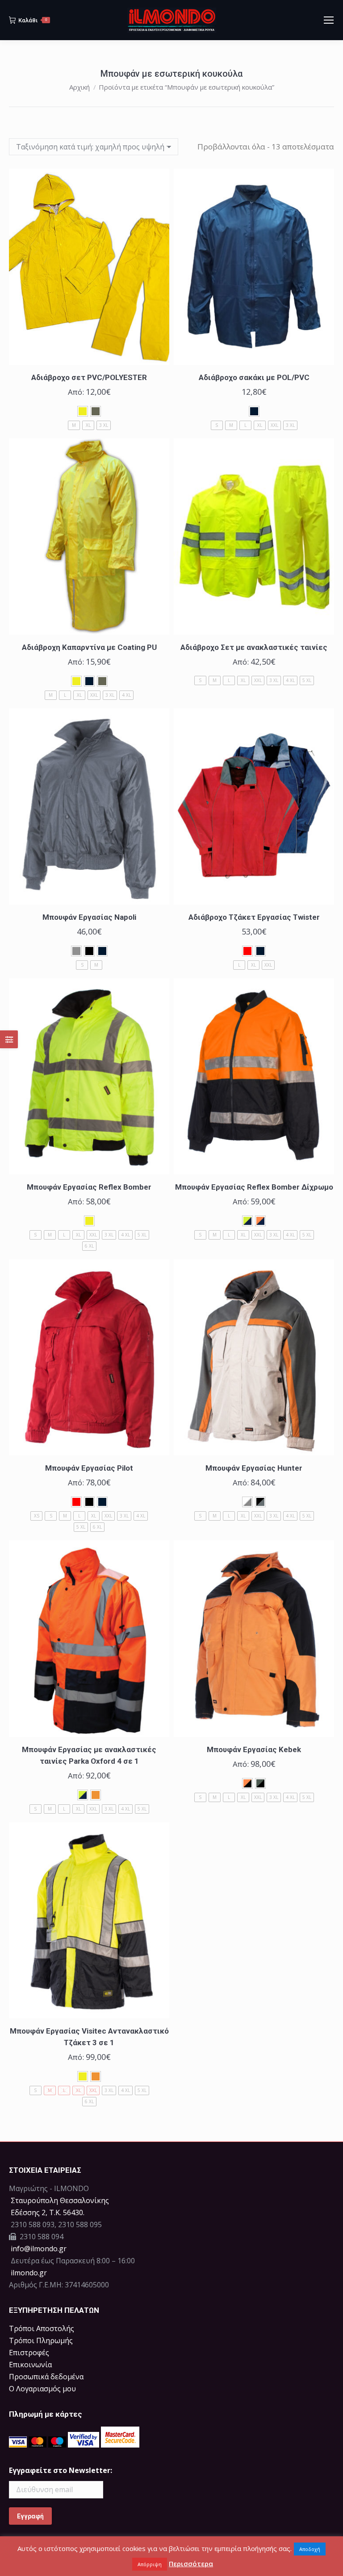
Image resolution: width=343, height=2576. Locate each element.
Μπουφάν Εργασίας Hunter (254, 1468)
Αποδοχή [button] (310, 2549)
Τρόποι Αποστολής (42, 2328)
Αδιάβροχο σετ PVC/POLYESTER (89, 377)
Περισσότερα (191, 2564)
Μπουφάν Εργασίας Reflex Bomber (89, 1187)
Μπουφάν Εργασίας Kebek (254, 1749)
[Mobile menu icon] (329, 20)
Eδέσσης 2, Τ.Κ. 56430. (48, 2212)
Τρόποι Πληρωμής (41, 2340)
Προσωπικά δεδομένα (46, 2377)
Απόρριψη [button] (150, 2564)
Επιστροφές (29, 2353)
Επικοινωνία (30, 2365)
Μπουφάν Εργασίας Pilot (89, 1468)
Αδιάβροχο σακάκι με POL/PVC (254, 377)
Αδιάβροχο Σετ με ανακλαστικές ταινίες (254, 647)
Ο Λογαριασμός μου (42, 2389)
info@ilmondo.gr (39, 2249)
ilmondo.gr (28, 2273)
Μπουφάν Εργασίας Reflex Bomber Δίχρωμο (254, 1187)
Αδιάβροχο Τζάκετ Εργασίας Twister (254, 917)
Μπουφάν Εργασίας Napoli (89, 917)
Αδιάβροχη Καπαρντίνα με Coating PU (89, 647)
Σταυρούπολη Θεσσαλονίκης (60, 2200)
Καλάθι (33, 20)
